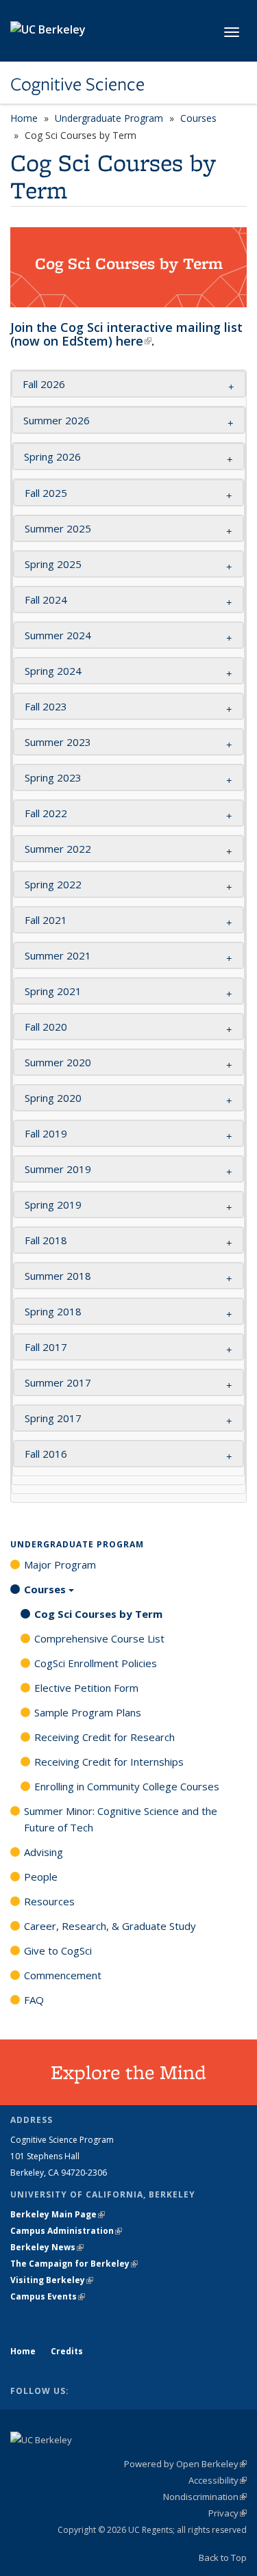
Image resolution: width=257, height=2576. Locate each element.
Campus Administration (66, 2231)
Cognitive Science (77, 84)
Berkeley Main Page (58, 2214)
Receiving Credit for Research (105, 1737)
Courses (198, 118)
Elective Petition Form (86, 1688)
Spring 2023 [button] (53, 777)
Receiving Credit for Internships (109, 1762)
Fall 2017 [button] (46, 1347)
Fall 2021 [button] (46, 920)
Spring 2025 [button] (53, 564)
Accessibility (218, 2480)
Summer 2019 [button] (58, 1169)
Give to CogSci (58, 1950)
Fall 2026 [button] (44, 384)
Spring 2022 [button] (53, 884)
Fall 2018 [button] (46, 1240)
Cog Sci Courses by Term (98, 1614)
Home (24, 118)
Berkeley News (47, 2247)
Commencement (63, 1975)
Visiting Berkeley (52, 2280)
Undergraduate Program (109, 118)
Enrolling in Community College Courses (127, 1786)
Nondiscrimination (205, 2497)
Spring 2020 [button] (53, 1098)
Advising (44, 1852)
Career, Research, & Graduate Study (110, 1926)
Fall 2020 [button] (46, 1027)
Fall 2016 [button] (46, 1454)
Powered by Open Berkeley (185, 2464)
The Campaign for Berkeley (74, 2264)
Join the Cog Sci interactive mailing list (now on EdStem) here (126, 334)
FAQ (34, 2000)
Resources (49, 1901)
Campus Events (48, 2296)
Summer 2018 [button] (58, 1276)
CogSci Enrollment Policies (96, 1663)
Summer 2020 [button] (58, 1062)
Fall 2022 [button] (46, 813)
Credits (67, 2351)
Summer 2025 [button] (58, 528)
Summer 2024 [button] (58, 635)
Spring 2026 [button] (52, 456)
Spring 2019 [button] (53, 1205)
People (41, 1877)
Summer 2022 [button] (58, 849)
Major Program (60, 1564)
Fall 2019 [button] (46, 1133)
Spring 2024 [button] (53, 671)
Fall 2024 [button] (46, 600)
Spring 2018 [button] (54, 1311)
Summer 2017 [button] (58, 1382)
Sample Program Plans (88, 1712)
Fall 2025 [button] (46, 493)
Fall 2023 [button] (47, 706)
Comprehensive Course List (99, 1638)
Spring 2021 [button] (53, 991)
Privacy (228, 2513)
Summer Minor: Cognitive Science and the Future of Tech (121, 1819)
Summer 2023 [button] (58, 742)
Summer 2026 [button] (57, 420)
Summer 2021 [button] (58, 955)
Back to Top (223, 2558)
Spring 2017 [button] (53, 1418)
